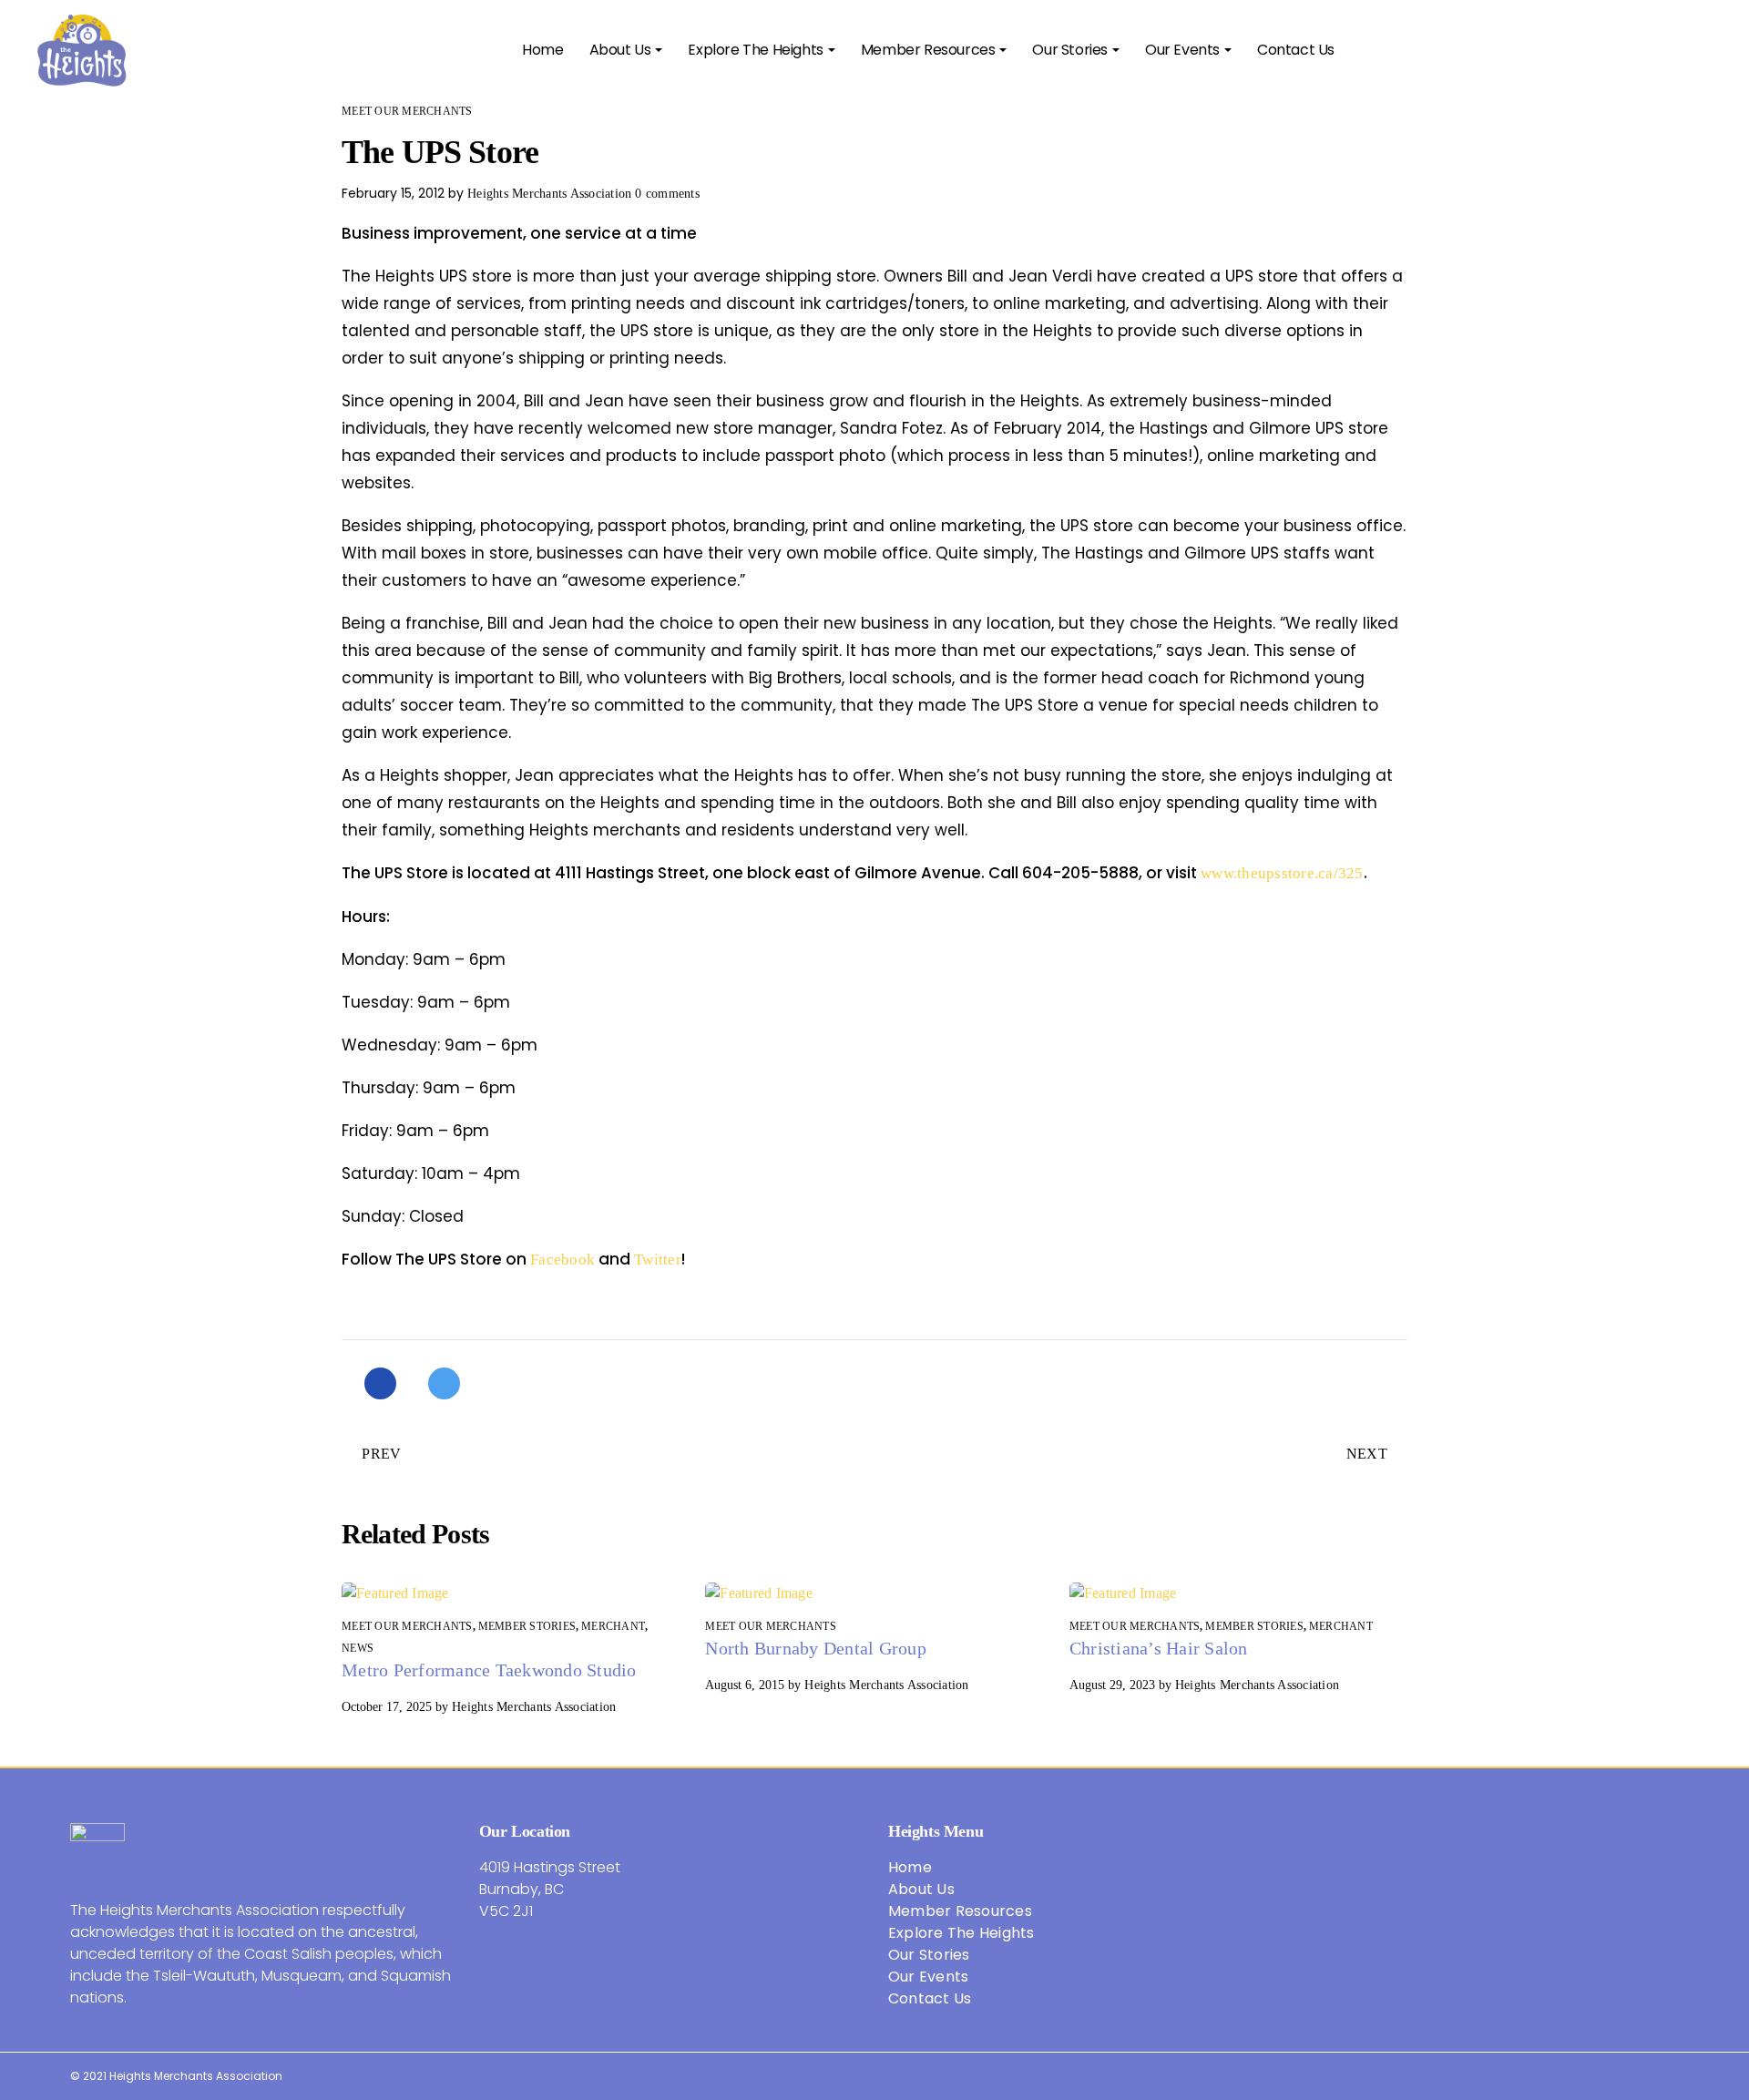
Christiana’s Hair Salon (1159, 1648)
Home (910, 1867)
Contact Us (930, 1998)
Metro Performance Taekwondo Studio (489, 1670)
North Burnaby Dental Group (816, 1648)
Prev (381, 1454)
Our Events (929, 1977)
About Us (921, 1889)
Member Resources (960, 1911)
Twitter (658, 1260)
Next (1367, 1454)
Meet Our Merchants (407, 111)
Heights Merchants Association (549, 194)
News (358, 1648)
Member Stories (527, 1626)
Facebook (563, 1260)
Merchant (613, 1626)
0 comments (667, 194)
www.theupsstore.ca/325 (1282, 873)
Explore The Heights (961, 1933)
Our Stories (929, 1955)
